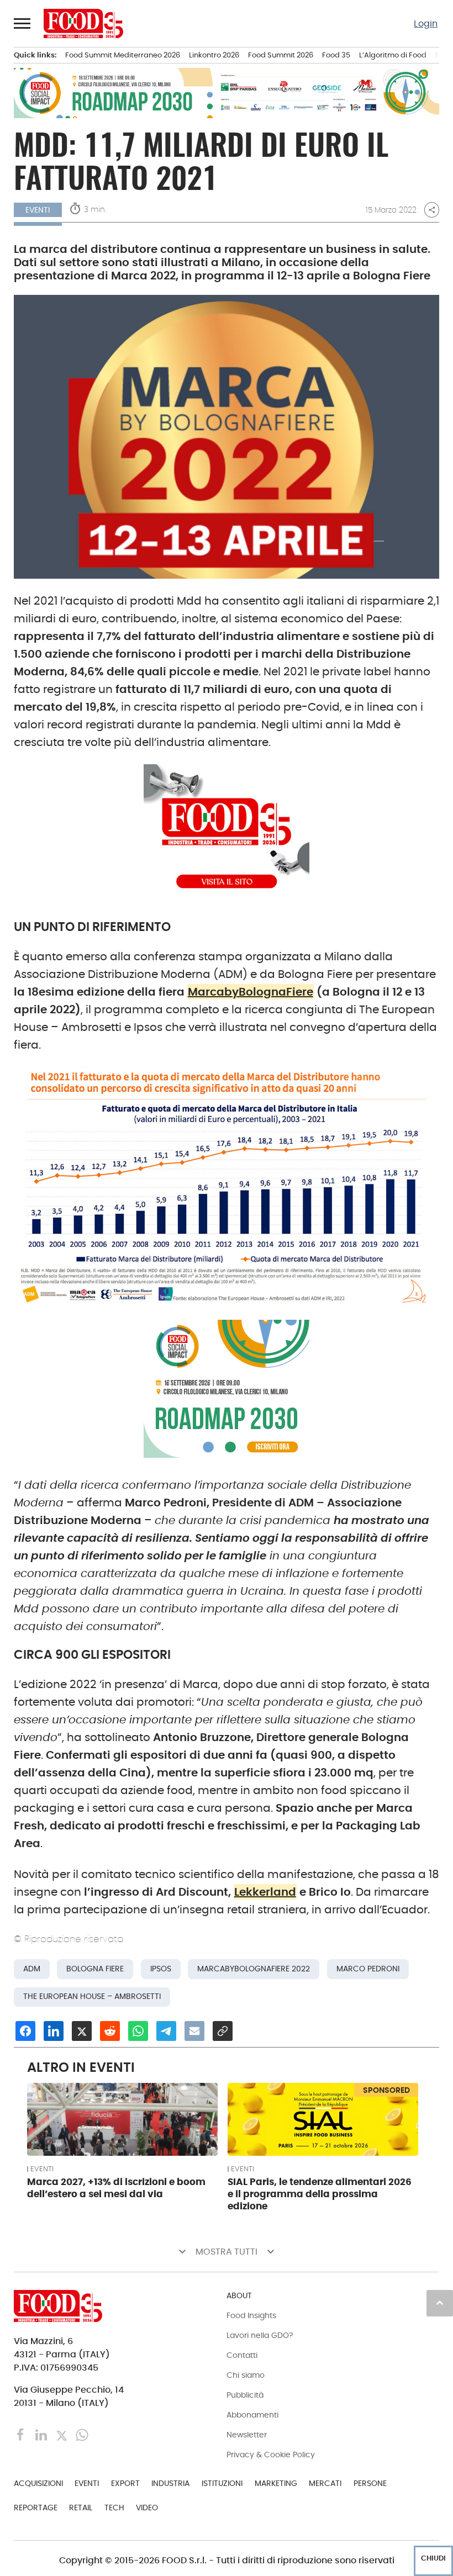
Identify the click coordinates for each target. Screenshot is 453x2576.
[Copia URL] (223, 2031)
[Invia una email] (194, 2031)
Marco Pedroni (368, 1969)
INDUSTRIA (170, 2483)
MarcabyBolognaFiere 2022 (254, 1969)
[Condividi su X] (82, 2031)
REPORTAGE (36, 2508)
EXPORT (125, 2483)
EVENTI (42, 2169)
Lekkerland (265, 1892)
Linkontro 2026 (214, 55)
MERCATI (325, 2483)
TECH (114, 2508)
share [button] (432, 210)
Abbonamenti (252, 2415)
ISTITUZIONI (222, 2483)
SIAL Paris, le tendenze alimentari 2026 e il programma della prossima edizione (320, 2194)
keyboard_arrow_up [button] (440, 2303)
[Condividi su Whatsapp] (138, 2031)
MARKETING (276, 2483)
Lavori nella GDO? (260, 2335)
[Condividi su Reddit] (110, 2031)
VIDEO (147, 2508)
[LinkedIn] (42, 2434)
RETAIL (81, 2508)
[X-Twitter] (63, 2434)
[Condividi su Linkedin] (54, 2031)
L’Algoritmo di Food (393, 55)
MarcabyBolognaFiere (251, 992)
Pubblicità (245, 2395)
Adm (32, 1969)
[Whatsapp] (82, 2434)
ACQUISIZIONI (38, 2483)
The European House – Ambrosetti (92, 1996)
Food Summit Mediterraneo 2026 (123, 55)
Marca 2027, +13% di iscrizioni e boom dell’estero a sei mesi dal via (116, 2188)
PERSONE (370, 2483)
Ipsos (161, 1969)
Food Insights (251, 2315)
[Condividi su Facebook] (25, 2031)
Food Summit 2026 (281, 55)
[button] (23, 23)
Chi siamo (246, 2375)
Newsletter (247, 2435)
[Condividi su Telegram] (166, 2031)
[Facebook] (22, 2434)
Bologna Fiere (95, 1969)
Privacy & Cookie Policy (271, 2455)
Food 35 (336, 55)
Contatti (242, 2355)
